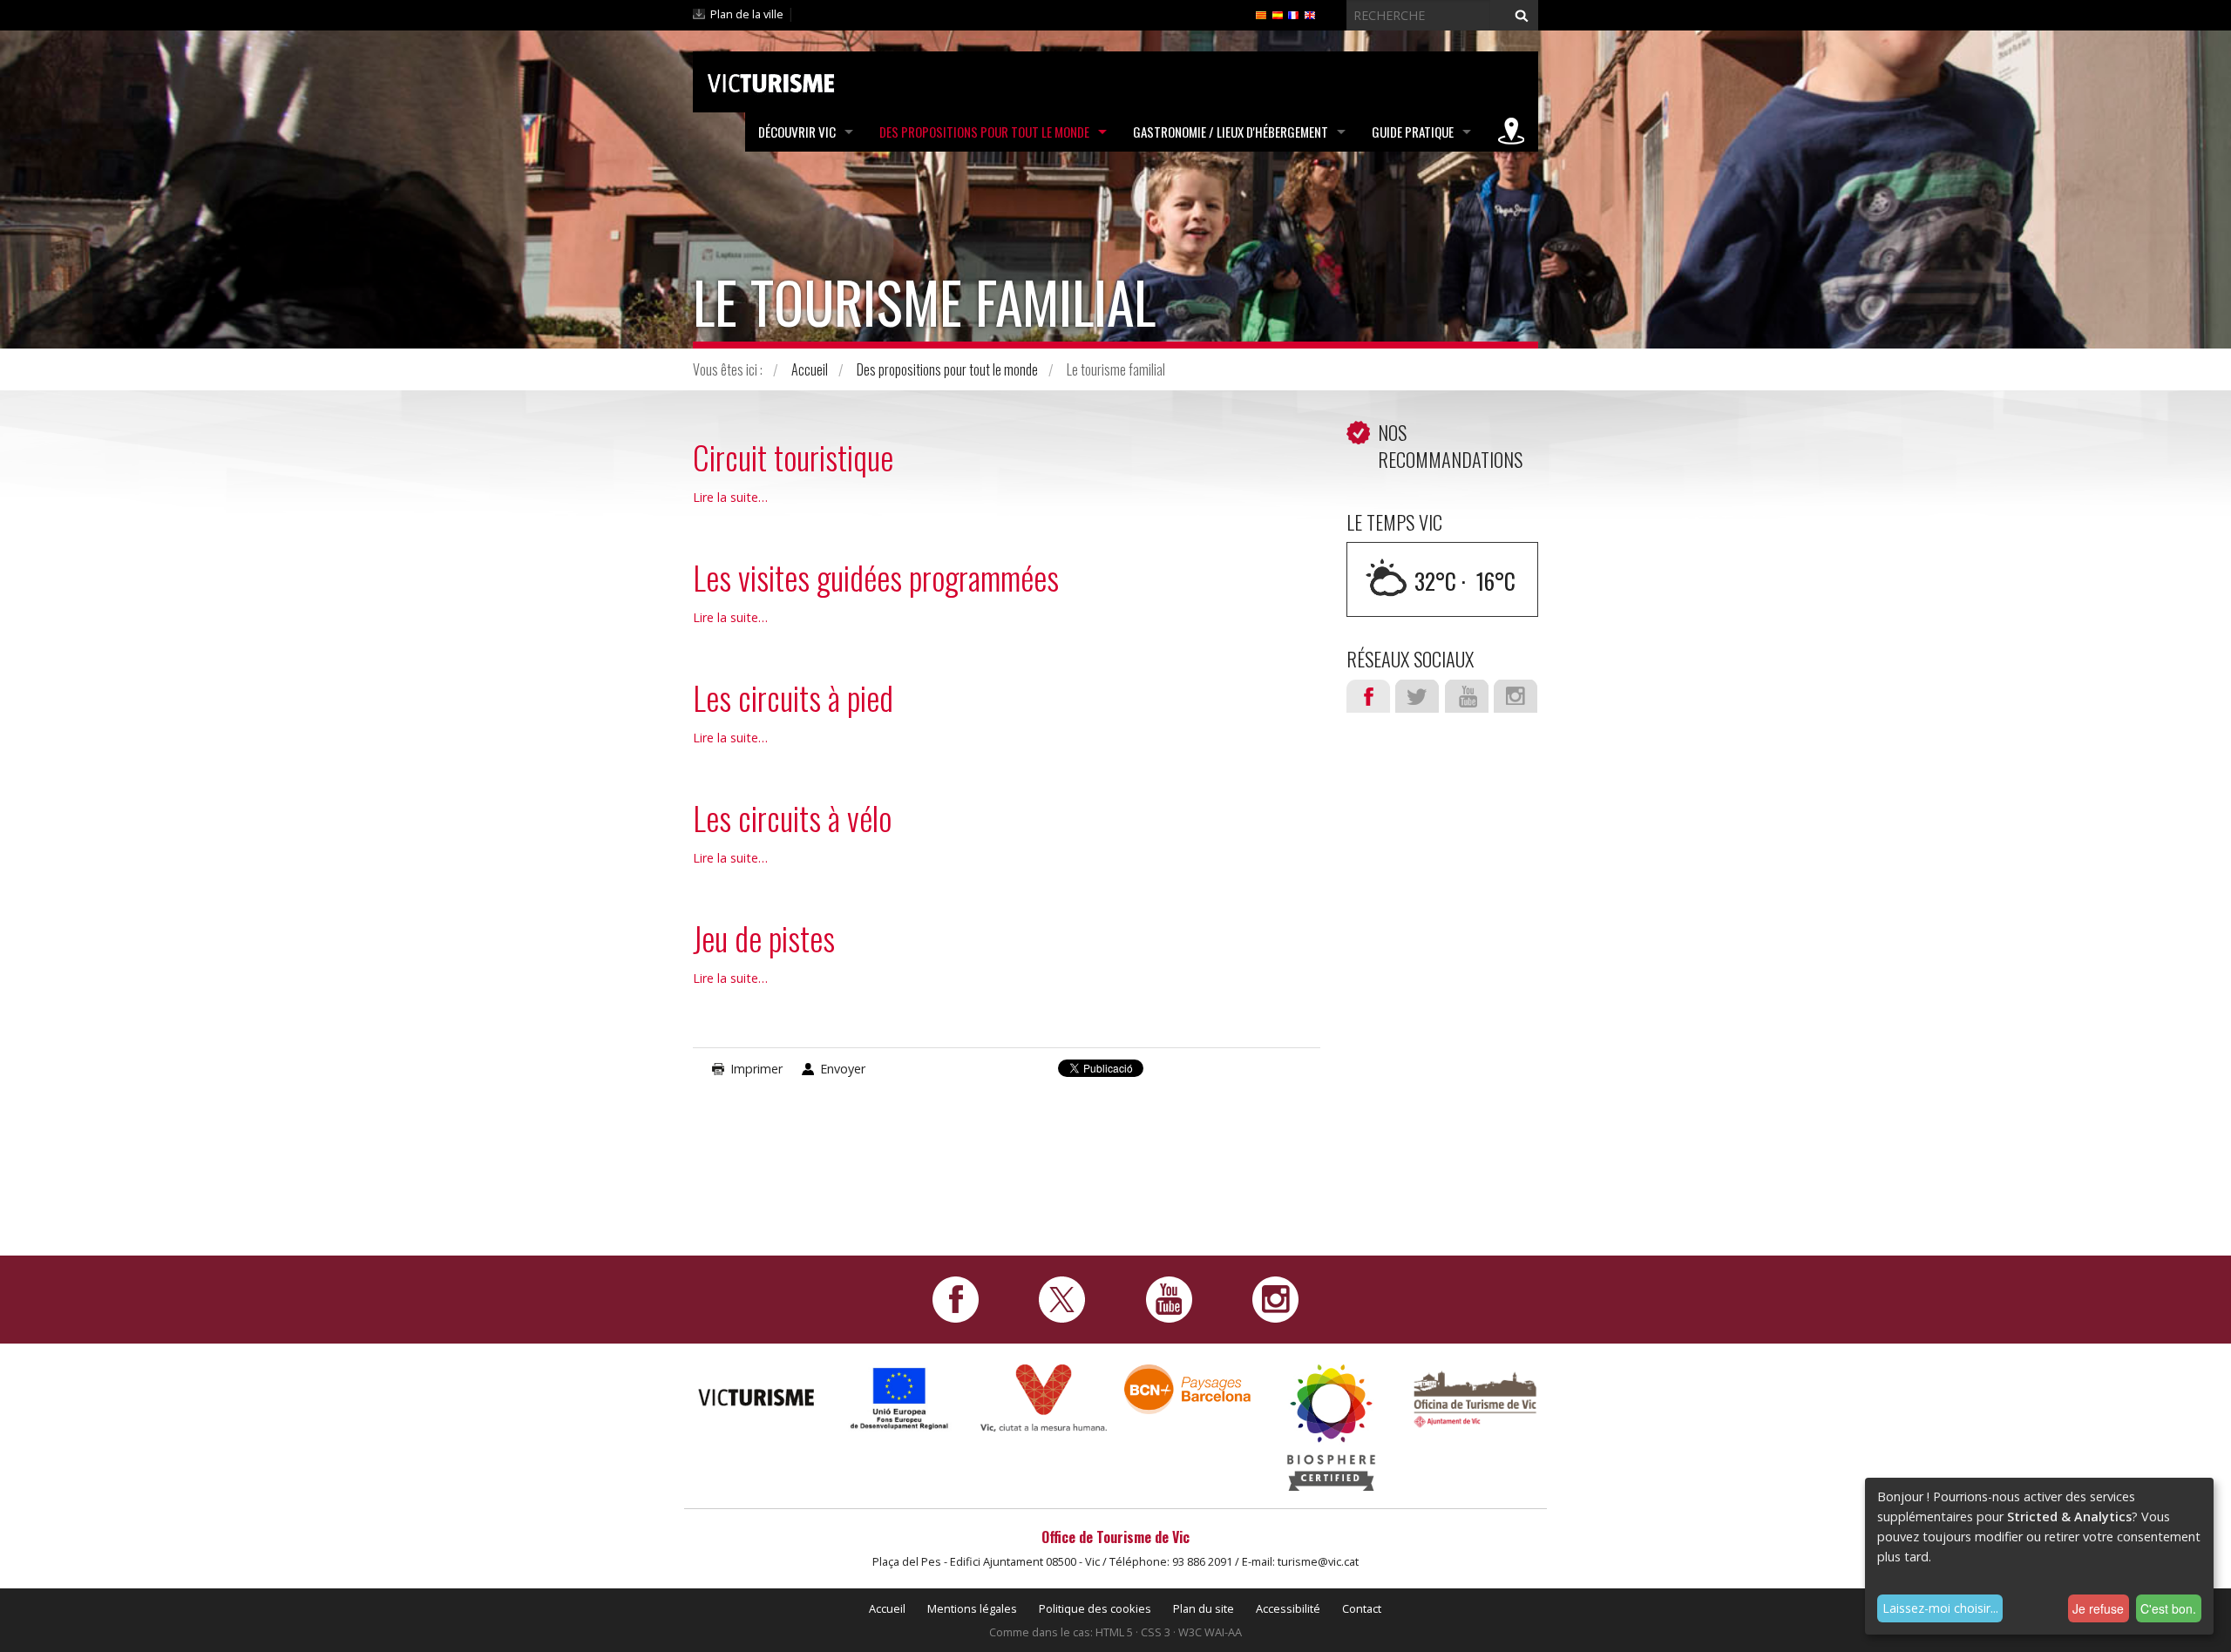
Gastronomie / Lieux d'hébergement (1231, 132)
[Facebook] (956, 1298)
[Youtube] (1169, 1298)
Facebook (1368, 696)
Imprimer (756, 1069)
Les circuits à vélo (792, 818)
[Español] (1278, 14)
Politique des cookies (1095, 1608)
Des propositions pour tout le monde (984, 132)
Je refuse (2098, 1608)
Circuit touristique (793, 457)
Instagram (1516, 696)
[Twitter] (1062, 1298)
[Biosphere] (1331, 1426)
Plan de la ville (747, 14)
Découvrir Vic (797, 132)
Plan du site (1204, 1608)
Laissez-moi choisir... (1940, 1608)
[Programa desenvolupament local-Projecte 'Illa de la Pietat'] (900, 1398)
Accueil (810, 369)
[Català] (1261, 14)
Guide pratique (1413, 132)
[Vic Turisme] (771, 80)
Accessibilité (1288, 1608)
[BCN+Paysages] (1187, 1388)
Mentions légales (972, 1608)
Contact (1362, 1608)
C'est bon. (2168, 1608)
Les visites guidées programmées (876, 577)
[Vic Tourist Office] (1475, 1397)
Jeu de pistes (764, 938)
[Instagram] (1275, 1298)
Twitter (1417, 696)
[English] (1310, 14)
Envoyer (843, 1069)
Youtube (1467, 696)
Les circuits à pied (793, 697)
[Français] (1293, 14)
